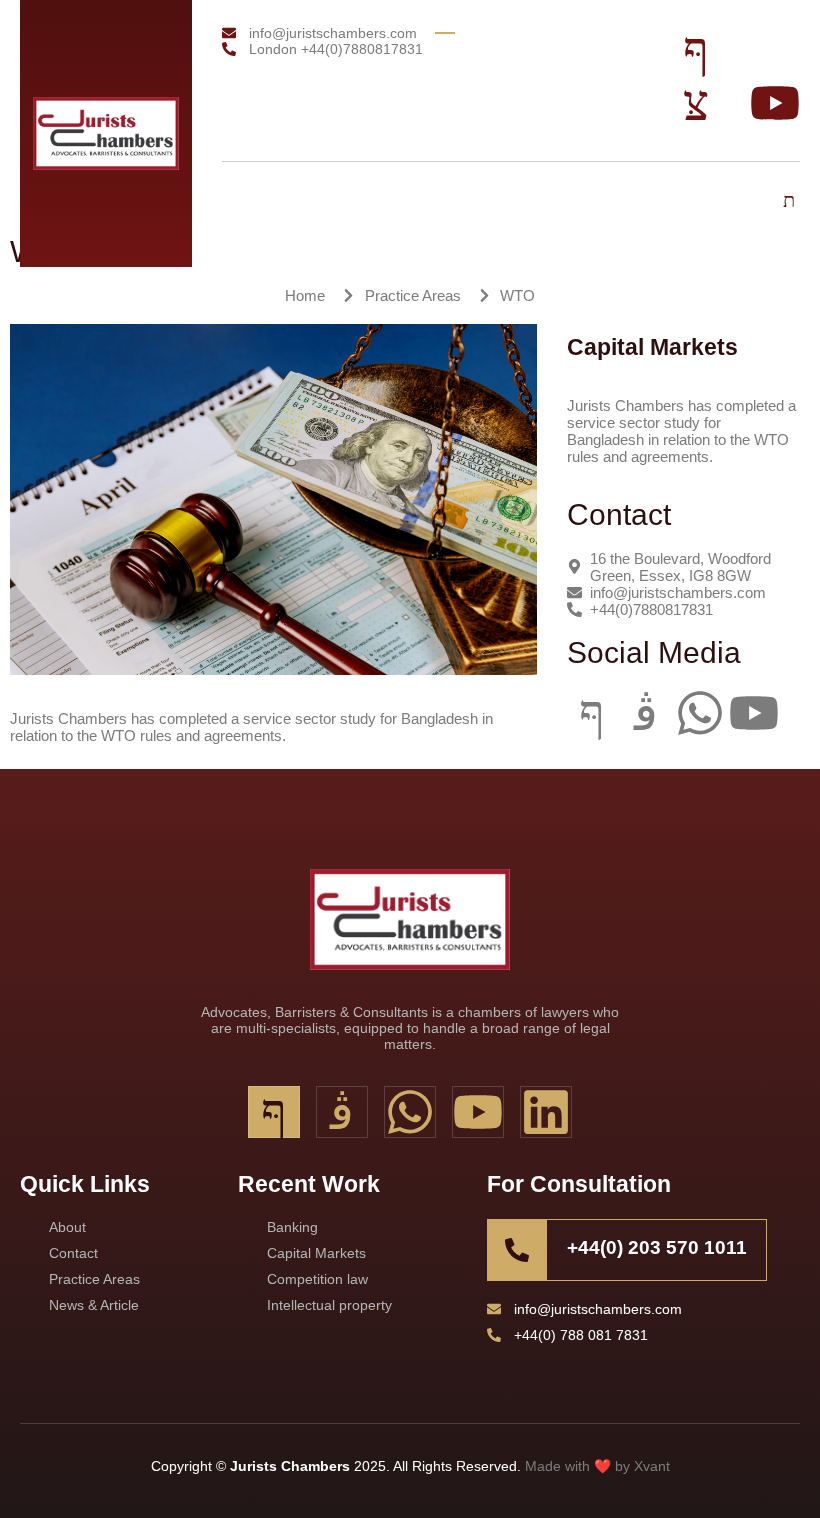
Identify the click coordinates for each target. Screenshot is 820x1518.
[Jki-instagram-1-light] (646, 713)
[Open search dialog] (790, 202)
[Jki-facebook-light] (592, 713)
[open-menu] (734, 194)
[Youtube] (754, 713)
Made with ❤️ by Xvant (597, 1466)
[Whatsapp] (700, 713)
